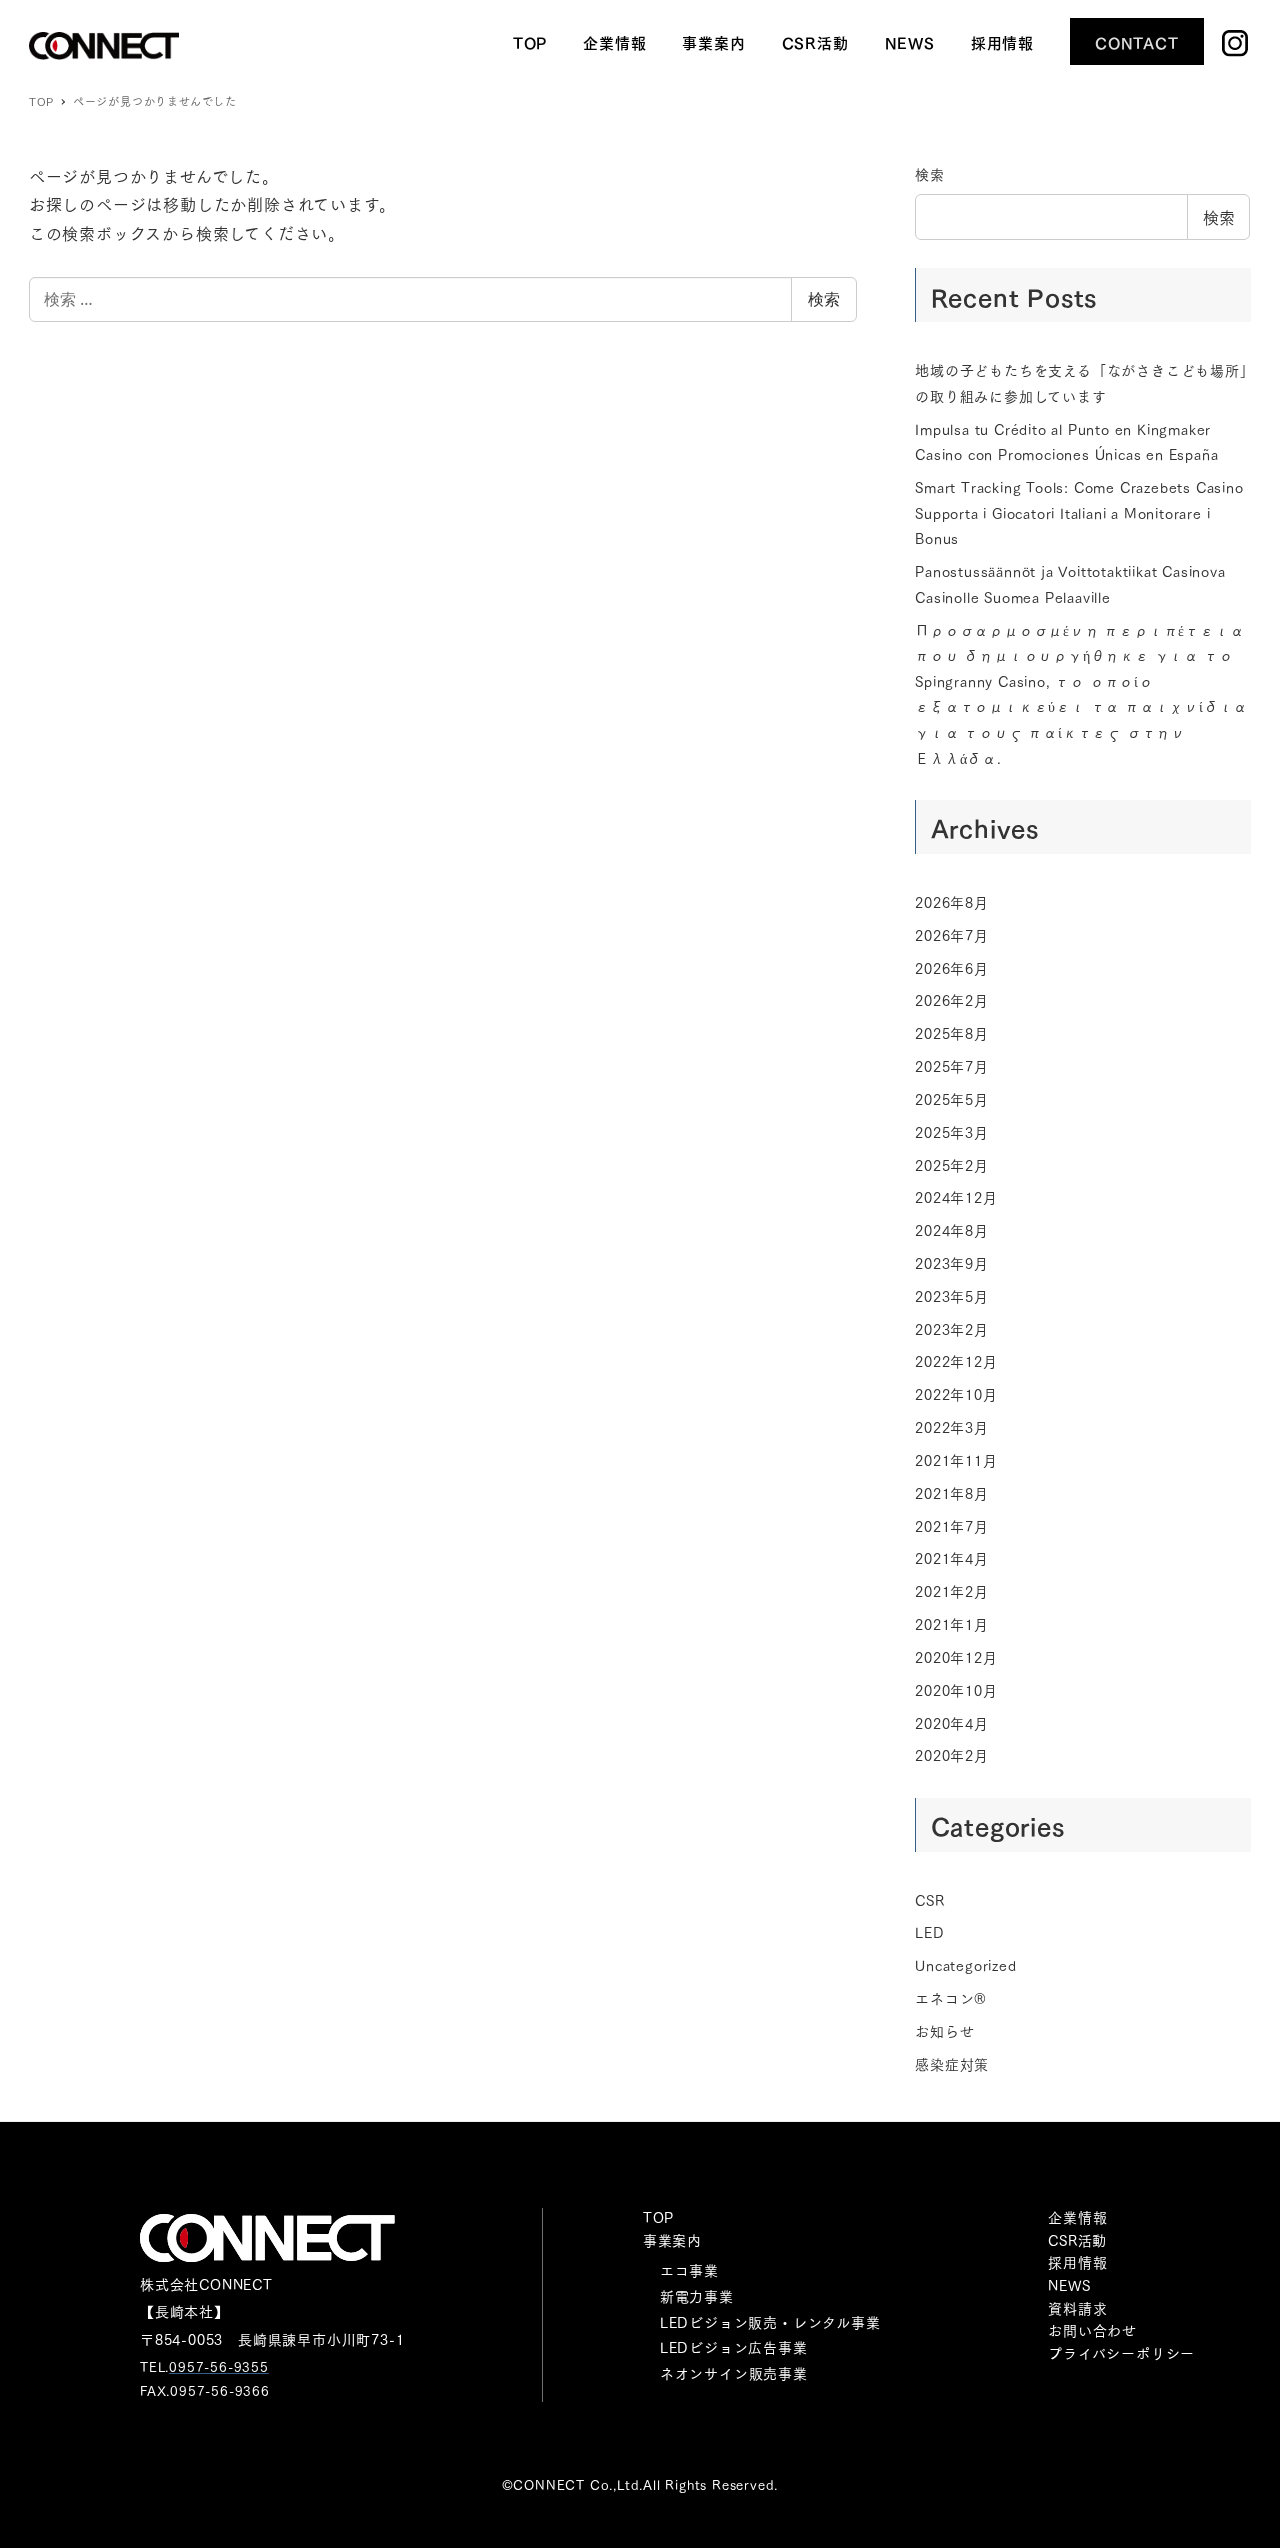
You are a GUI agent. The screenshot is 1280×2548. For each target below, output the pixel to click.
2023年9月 (952, 1263)
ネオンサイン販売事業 (734, 2373)
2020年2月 (952, 1755)
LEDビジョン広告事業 (734, 2347)
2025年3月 (952, 1132)
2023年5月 (952, 1296)
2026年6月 (952, 968)
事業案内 (672, 2240)
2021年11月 (956, 1460)
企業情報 (1077, 2217)
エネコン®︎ (951, 1998)
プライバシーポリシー (1121, 2353)
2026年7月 (952, 935)
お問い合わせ (1092, 2330)
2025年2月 (952, 1165)
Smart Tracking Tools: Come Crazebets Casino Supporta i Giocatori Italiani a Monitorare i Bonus (1079, 512)
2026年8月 (952, 902)
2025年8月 (952, 1033)
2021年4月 (952, 1558)
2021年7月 (952, 1526)
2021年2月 (952, 1591)
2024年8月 (952, 1230)
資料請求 (1077, 2308)
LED (929, 1932)
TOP (658, 2217)
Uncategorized (965, 1965)
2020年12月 (956, 1657)
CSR (929, 1900)
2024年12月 (956, 1197)
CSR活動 (1077, 2240)
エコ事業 (689, 2270)
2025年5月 (952, 1099)
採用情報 (1077, 2262)
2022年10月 (956, 1394)
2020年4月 (952, 1723)
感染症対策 (952, 2064)
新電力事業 (697, 2296)
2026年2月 (952, 1000)
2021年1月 (952, 1624)
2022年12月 (956, 1361)
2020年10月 (956, 1690)
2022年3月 (952, 1427)
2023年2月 (952, 1329)
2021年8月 (952, 1493)
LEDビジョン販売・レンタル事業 (770, 2322)
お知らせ (944, 2031)
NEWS (1069, 2285)
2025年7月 (952, 1066)
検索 (824, 299)
